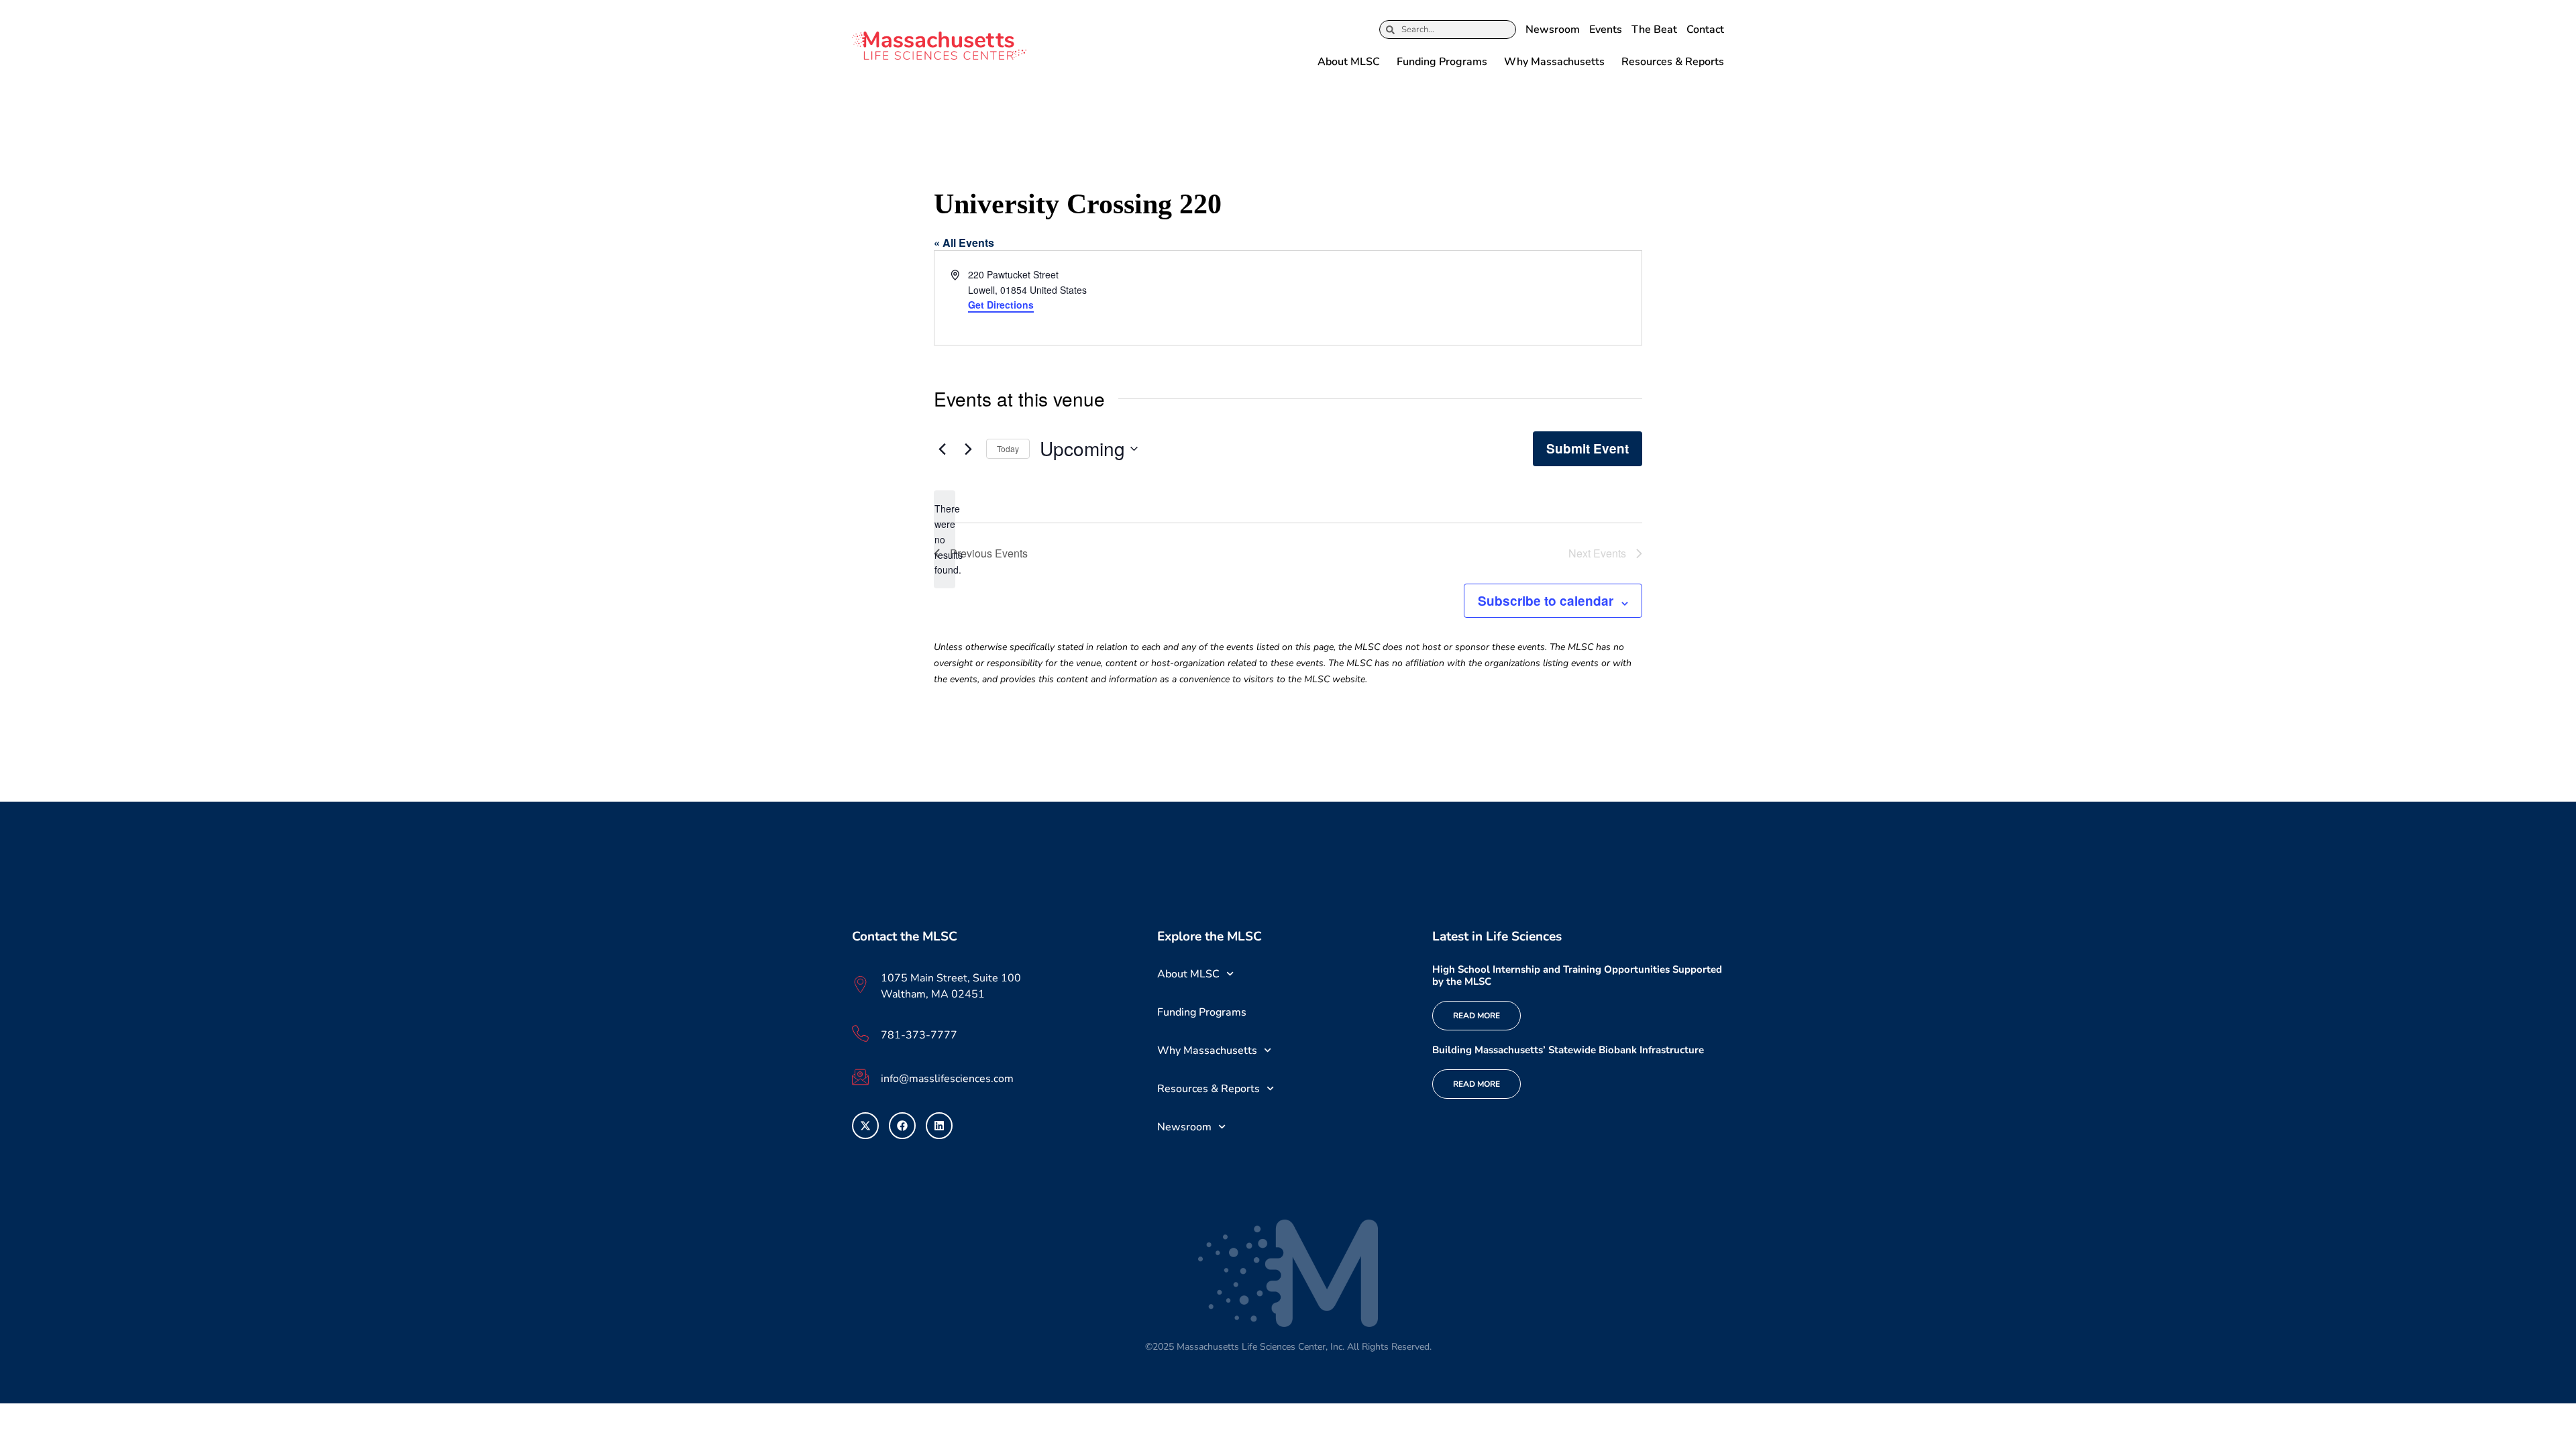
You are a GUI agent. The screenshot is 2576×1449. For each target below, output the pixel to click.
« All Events (964, 243)
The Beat (1654, 30)
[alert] (945, 539)
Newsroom (1553, 30)
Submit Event (1588, 448)
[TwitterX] (865, 1126)
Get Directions (1001, 305)
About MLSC (1349, 62)
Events (1606, 30)
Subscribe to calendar (1546, 601)
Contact (1705, 30)
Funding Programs (1442, 62)
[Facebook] (902, 1126)
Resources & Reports (1673, 62)
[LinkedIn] (939, 1126)
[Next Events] (968, 449)
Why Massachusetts (1554, 62)
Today (1008, 448)
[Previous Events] (942, 449)
